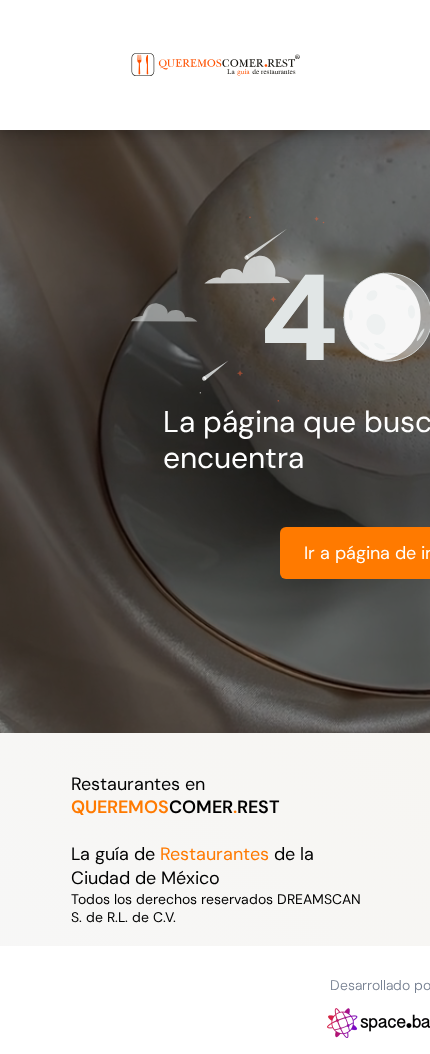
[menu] (30, 45)
